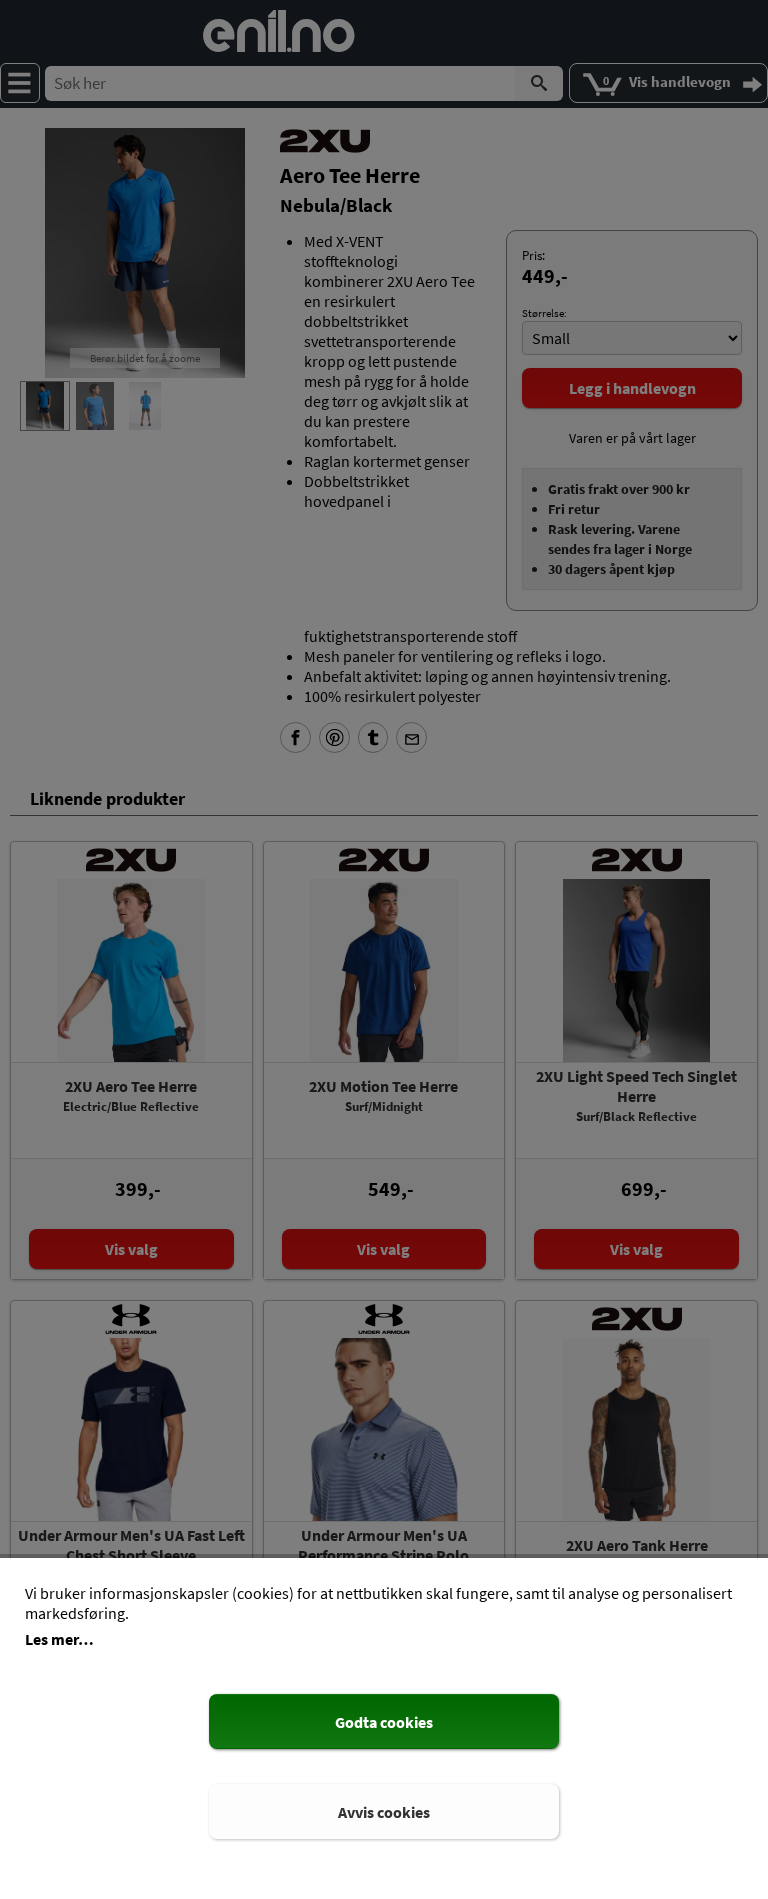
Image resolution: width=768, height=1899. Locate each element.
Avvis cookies (384, 1812)
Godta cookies (384, 1722)
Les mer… (59, 1639)
